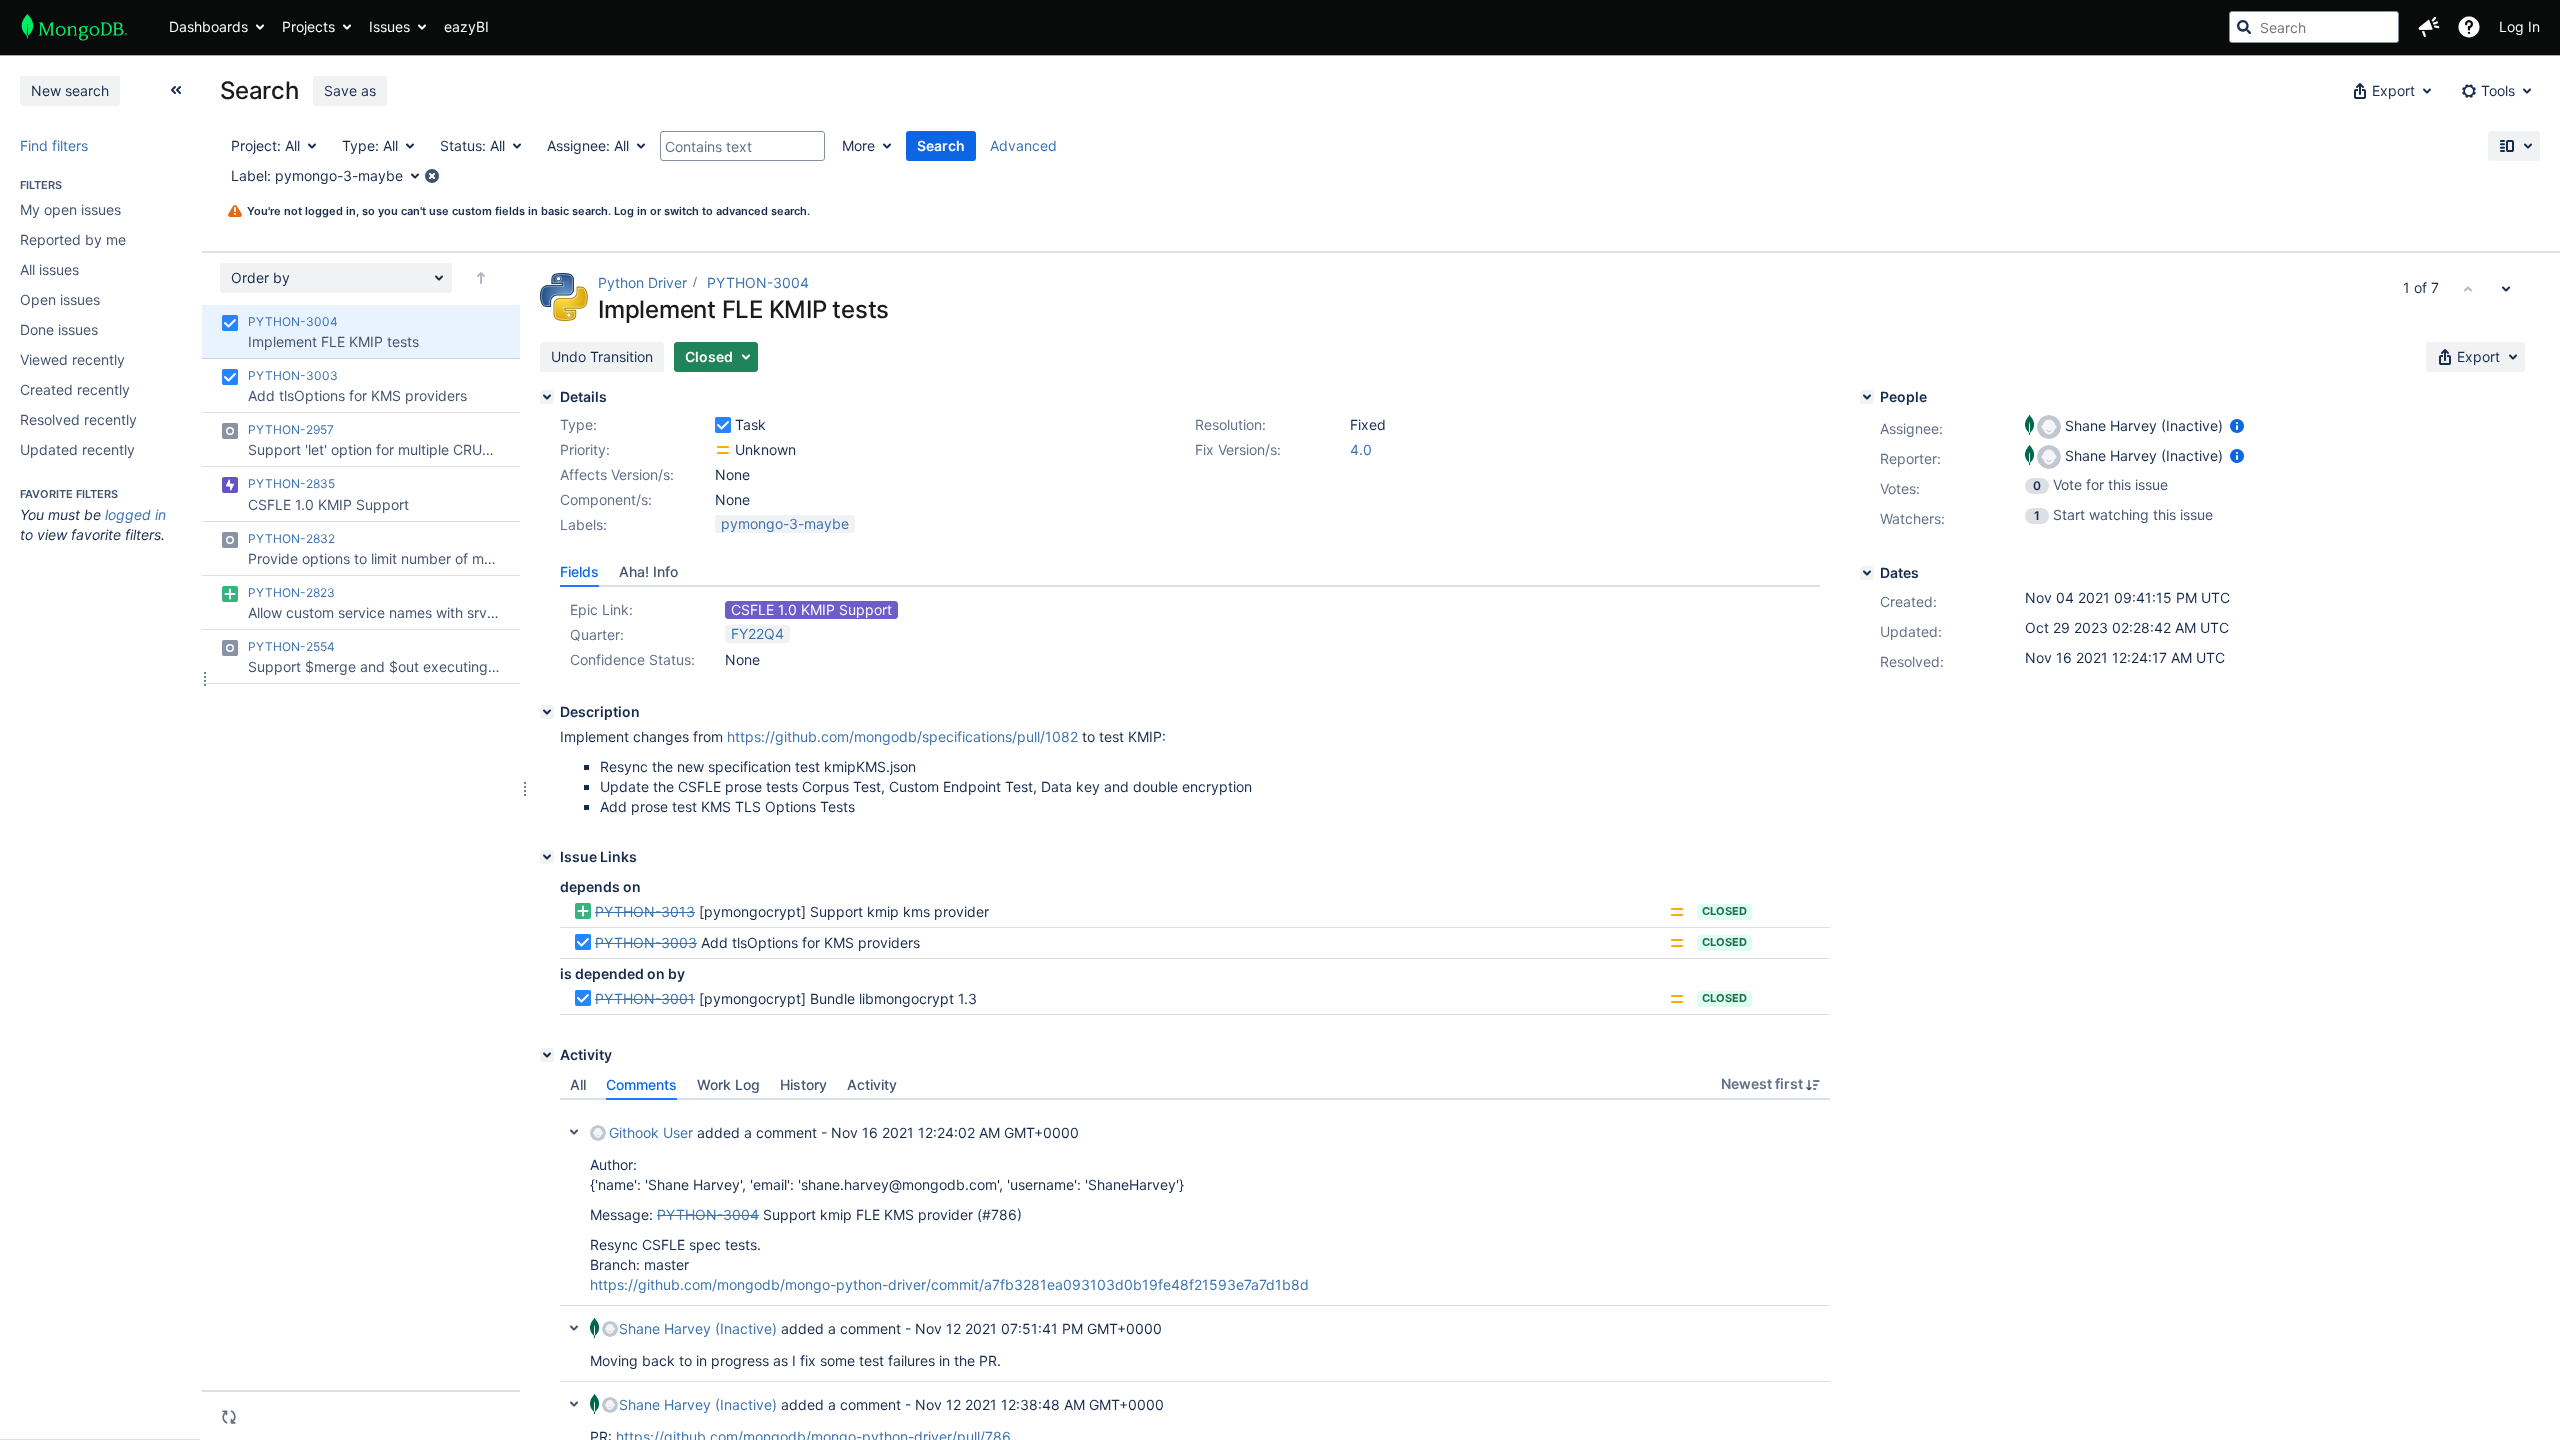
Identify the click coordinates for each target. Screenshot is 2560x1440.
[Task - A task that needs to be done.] (723, 425)
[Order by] (481, 278)
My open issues (70, 209)
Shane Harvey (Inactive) (698, 1328)
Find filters (54, 145)
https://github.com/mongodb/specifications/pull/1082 (902, 736)
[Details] (547, 397)
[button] (2429, 27)
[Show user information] (2237, 425)
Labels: (583, 524)
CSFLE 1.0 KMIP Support (811, 609)
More (858, 145)
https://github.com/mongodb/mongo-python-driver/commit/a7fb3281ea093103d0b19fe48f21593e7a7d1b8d (949, 1284)
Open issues (60, 299)
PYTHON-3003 (646, 942)
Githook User (651, 1132)
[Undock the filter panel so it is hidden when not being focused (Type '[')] (176, 90)
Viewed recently (72, 359)
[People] (1867, 397)
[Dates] (1867, 573)
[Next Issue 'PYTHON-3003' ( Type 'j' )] (2506, 288)
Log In (2519, 26)
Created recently (75, 389)
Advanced (1023, 145)
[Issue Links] (547, 857)
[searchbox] (2314, 27)
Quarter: (597, 634)
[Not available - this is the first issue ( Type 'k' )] (2468, 288)
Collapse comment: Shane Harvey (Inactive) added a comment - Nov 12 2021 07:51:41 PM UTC (574, 1328)
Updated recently (77, 449)
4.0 (1361, 449)
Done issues (59, 329)
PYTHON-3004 (758, 282)
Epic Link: (601, 609)
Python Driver (642, 282)
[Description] (547, 712)
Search (941, 145)
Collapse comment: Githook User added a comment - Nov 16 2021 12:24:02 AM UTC (574, 1132)
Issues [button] (389, 26)
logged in (135, 514)
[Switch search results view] (2514, 146)
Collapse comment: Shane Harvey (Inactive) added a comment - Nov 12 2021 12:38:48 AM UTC (574, 1404)
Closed (1724, 911)
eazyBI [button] (466, 26)
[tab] (579, 572)
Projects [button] (308, 26)
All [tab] (578, 1084)
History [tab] (803, 1084)
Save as (350, 90)
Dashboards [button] (208, 26)
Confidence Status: (632, 659)
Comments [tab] (641, 1084)
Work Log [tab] (728, 1084)
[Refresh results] (229, 1417)
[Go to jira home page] (74, 27)
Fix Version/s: (1238, 449)
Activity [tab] (872, 1084)
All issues (49, 269)
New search (70, 90)
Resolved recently (78, 419)
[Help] (2469, 27)
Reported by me (73, 239)
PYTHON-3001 (645, 998)
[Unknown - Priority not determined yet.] (723, 450)
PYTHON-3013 (645, 911)
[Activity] (547, 1055)
